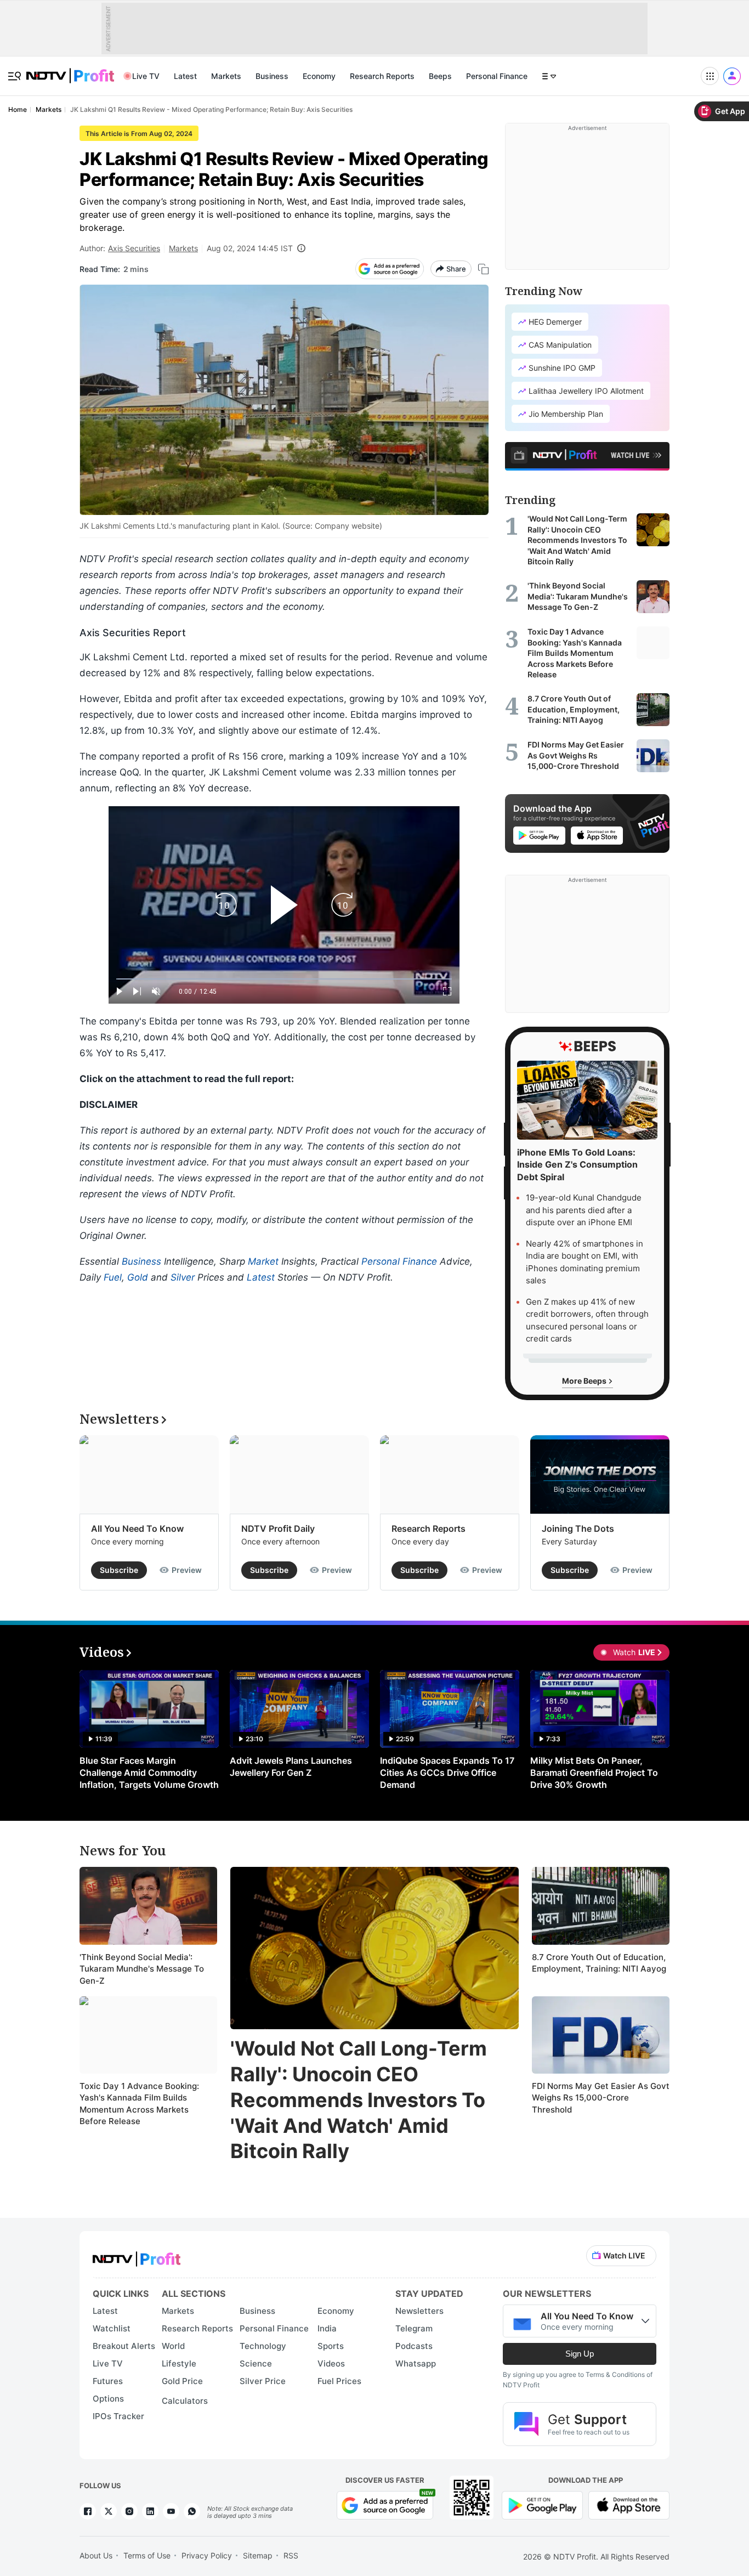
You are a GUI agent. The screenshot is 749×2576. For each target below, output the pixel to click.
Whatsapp (416, 2363)
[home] (70, 70)
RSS (291, 2555)
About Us (96, 2555)
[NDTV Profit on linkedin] (150, 2511)
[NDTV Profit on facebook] (88, 2511)
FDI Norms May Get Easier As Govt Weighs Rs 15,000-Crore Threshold (601, 2098)
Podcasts (414, 2346)
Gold (138, 1277)
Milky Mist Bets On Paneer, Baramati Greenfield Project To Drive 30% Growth (594, 1773)
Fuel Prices (339, 2381)
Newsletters (419, 2311)
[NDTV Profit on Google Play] (542, 2504)
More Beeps (585, 1381)
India (327, 2328)
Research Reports (382, 76)
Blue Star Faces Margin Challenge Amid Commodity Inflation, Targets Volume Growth (149, 1773)
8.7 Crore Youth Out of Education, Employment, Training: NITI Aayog (599, 1963)
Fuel (113, 1277)
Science (256, 2363)
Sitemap (258, 2555)
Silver (183, 1277)
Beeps (440, 76)
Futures (108, 2381)
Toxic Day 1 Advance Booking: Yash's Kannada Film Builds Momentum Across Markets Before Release (139, 2104)
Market (263, 1261)
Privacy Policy (207, 2555)
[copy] (483, 269)
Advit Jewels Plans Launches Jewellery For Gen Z (291, 1767)
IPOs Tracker (118, 2416)
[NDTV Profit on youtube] (171, 2511)
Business (272, 76)
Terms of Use (147, 2555)
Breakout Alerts (124, 2346)
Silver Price (263, 2381)
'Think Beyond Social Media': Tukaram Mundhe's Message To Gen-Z (142, 1969)
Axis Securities (134, 248)
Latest (185, 76)
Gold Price (182, 2381)
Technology (263, 2346)
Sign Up (580, 2354)
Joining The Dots (578, 1528)
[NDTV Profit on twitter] (109, 2511)
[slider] (284, 979)
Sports (331, 2346)
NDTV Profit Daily (278, 1528)
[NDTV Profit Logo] (137, 2255)
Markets (226, 76)
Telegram (414, 2328)
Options (108, 2399)
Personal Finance (497, 76)
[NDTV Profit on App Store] (629, 2504)
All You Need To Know (137, 1528)
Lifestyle (179, 2363)
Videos (331, 2363)
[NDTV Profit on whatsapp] (192, 2511)
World (173, 2346)
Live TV (146, 76)
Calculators (185, 2401)
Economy (319, 76)
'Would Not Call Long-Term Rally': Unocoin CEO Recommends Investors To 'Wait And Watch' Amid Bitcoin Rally (359, 2100)
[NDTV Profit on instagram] (129, 2511)
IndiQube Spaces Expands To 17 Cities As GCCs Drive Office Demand (447, 1773)
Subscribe (119, 1570)
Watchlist (112, 2328)
